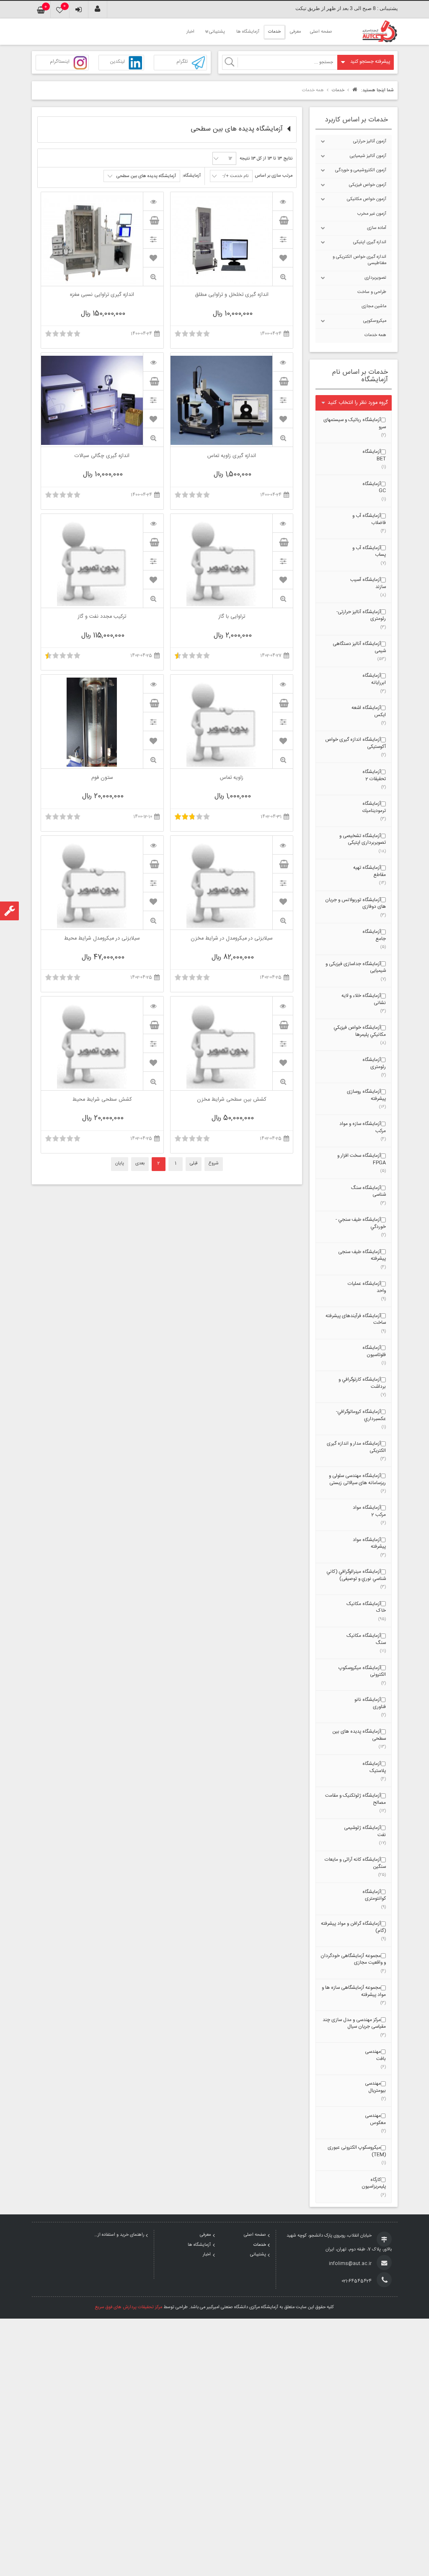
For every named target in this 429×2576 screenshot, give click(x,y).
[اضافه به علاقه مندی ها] (283, 258)
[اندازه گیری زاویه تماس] (283, 362)
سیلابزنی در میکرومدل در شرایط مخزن (232, 939)
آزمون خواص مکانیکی (367, 199)
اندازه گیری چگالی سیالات (102, 457)
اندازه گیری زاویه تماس (232, 457)
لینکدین (117, 62)
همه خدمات (375, 335)
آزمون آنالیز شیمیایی (368, 156)
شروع (214, 1163)
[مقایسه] (283, 239)
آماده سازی (377, 228)
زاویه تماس (232, 778)
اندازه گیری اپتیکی (370, 242)
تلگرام (182, 62)
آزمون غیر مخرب (372, 214)
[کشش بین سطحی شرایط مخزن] (283, 1006)
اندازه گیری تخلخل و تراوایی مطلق (232, 295)
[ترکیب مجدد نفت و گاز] (153, 523)
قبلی (194, 1163)
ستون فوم (102, 778)
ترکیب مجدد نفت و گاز (102, 617)
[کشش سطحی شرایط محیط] (153, 1006)
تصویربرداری (375, 278)
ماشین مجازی (374, 306)
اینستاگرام (60, 62)
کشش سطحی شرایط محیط (102, 1100)
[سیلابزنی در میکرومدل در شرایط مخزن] (283, 845)
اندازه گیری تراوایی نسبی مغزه (102, 295)
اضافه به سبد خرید (283, 220)
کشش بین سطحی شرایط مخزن (232, 1100)
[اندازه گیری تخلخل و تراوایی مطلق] (283, 201)
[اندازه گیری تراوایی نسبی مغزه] (153, 201)
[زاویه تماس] (283, 684)
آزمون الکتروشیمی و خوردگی (361, 170)
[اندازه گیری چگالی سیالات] (153, 362)
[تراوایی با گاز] (283, 523)
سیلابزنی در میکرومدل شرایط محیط (102, 939)
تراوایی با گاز (232, 617)
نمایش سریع (283, 277)
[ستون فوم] (153, 684)
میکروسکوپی (375, 321)
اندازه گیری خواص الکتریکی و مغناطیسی (359, 260)
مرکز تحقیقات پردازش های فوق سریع (129, 2307)
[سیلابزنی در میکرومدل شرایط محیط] (153, 845)
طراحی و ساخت (372, 292)
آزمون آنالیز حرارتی (370, 141)
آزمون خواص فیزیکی (368, 185)
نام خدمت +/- (235, 176)
